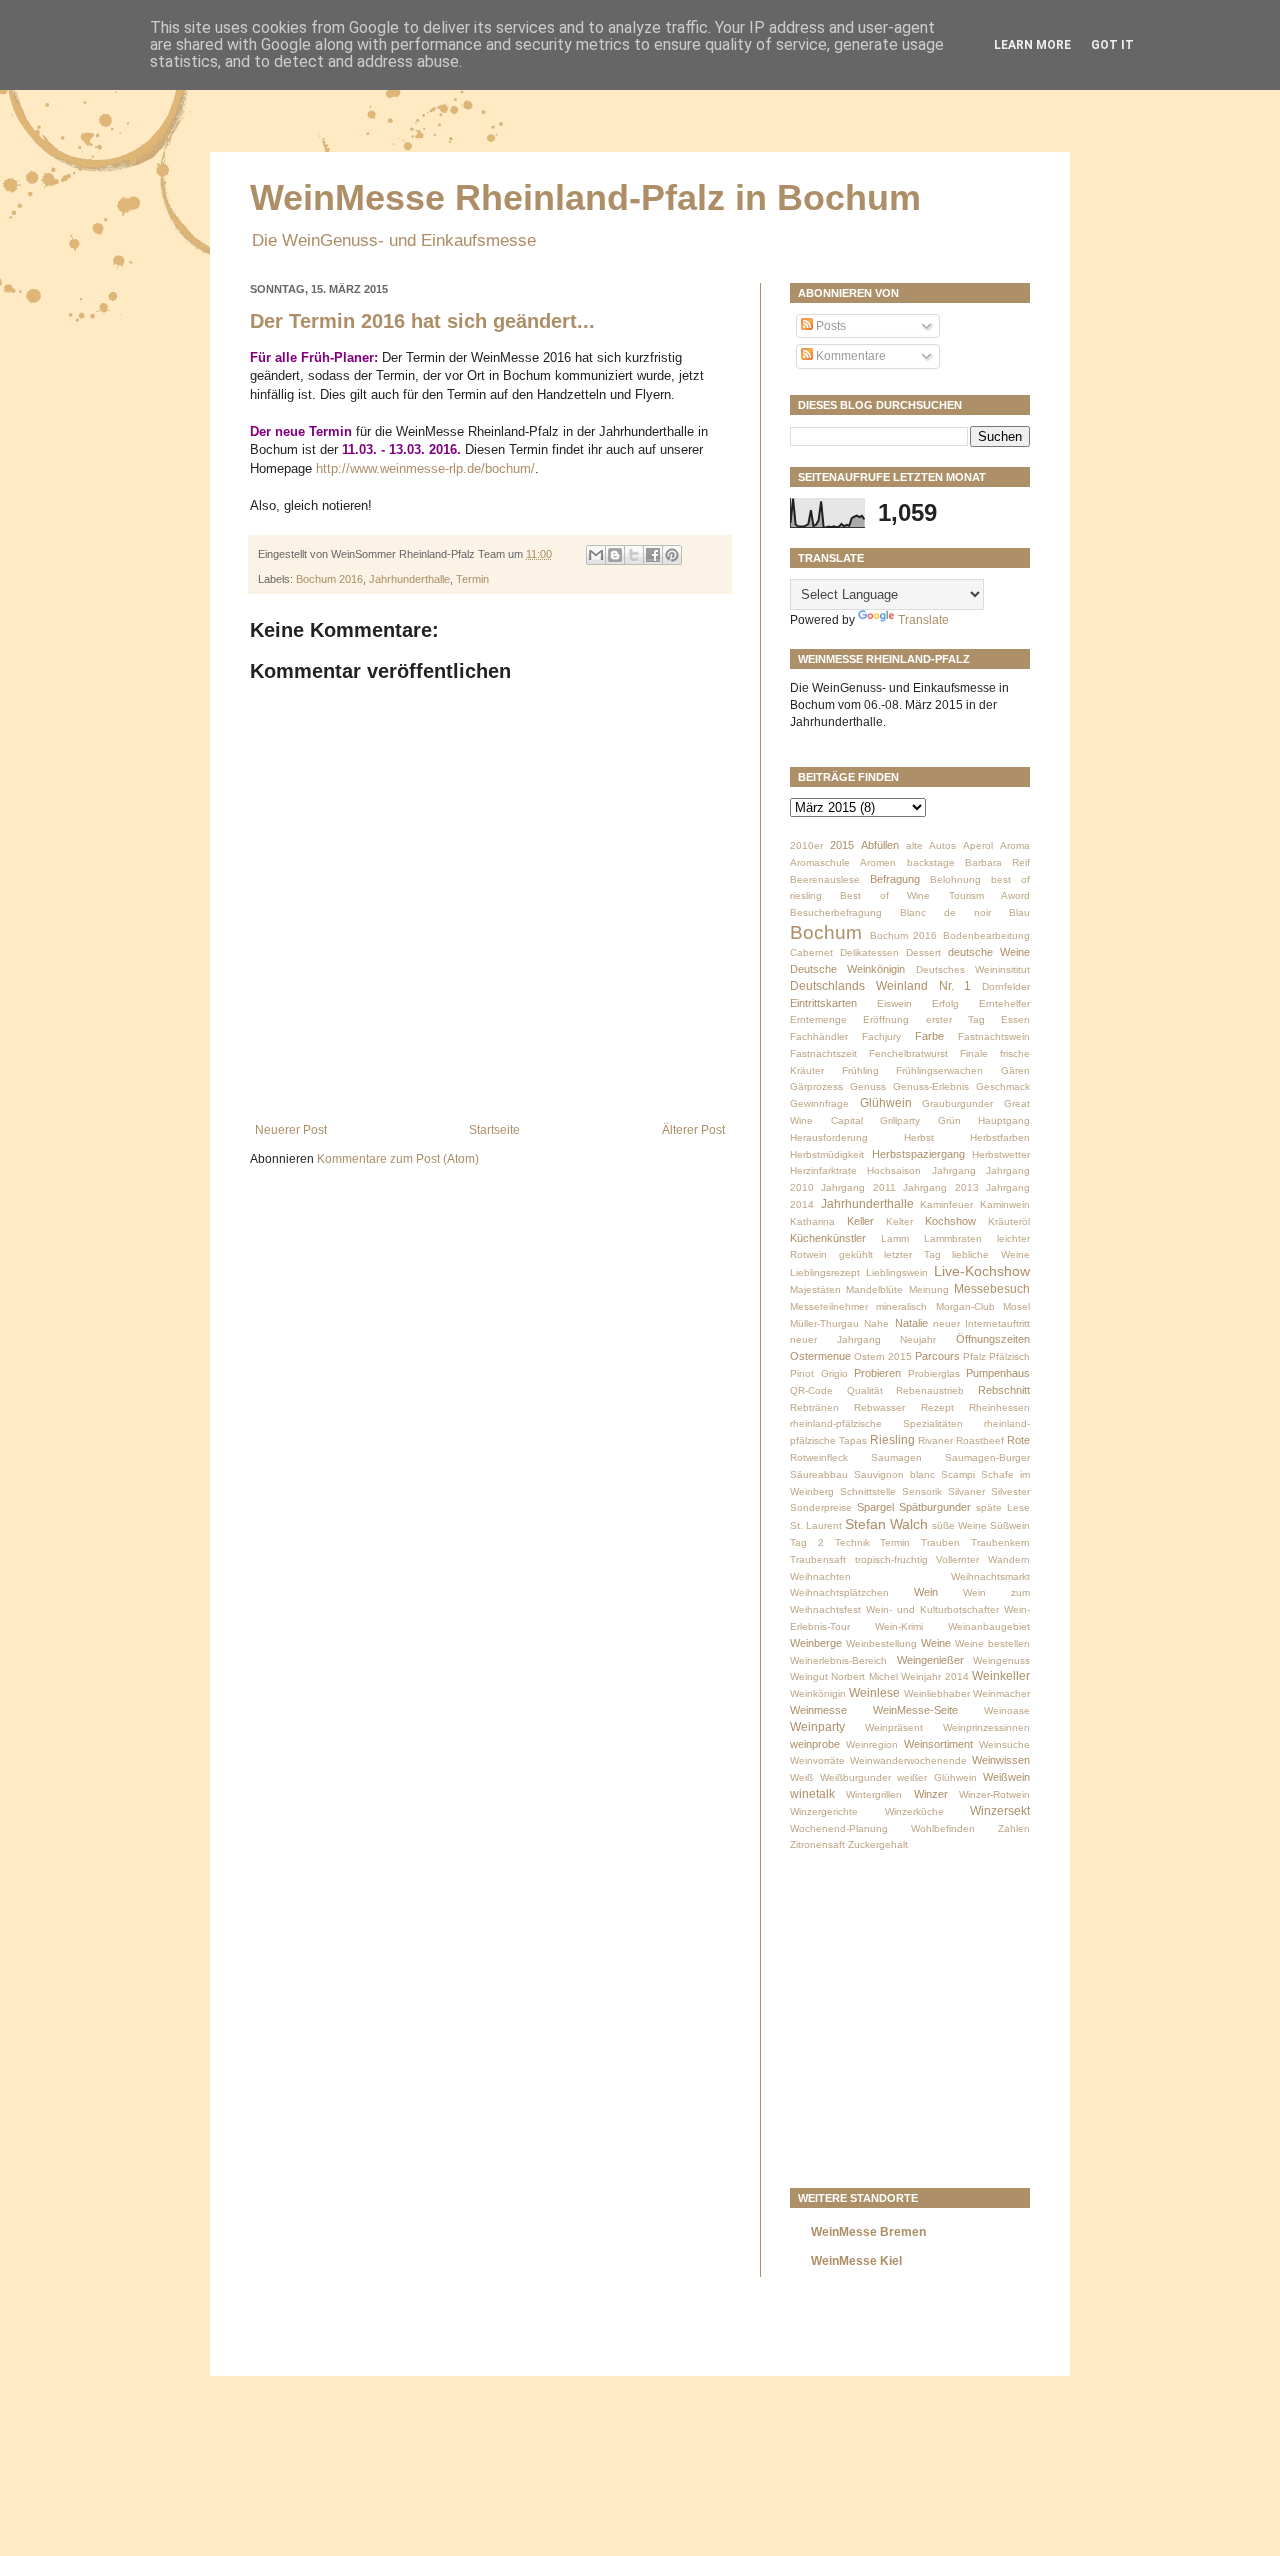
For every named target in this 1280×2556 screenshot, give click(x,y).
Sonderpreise (821, 1507)
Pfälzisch (1009, 1356)
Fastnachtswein (994, 1036)
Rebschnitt (1004, 1390)
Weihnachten (820, 1576)
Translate (923, 620)
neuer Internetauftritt (981, 1323)
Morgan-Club (965, 1306)
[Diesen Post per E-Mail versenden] (596, 555)
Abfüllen (880, 845)
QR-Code (811, 1390)
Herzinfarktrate (823, 1170)
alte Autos (931, 845)
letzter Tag (912, 1254)
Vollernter (957, 1559)
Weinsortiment (938, 1744)
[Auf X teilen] (634, 555)
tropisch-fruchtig (891, 1559)
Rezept (937, 1407)
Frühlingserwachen (939, 1070)
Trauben (940, 1542)
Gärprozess (816, 1086)
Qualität (865, 1390)
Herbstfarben (1000, 1137)
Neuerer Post (291, 1130)
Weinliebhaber (937, 1693)
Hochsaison (894, 1170)
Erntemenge (818, 1019)
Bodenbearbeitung (986, 935)
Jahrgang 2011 (858, 1187)
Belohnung (955, 879)
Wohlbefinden (943, 1828)
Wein (926, 1592)
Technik (852, 1542)
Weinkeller (1001, 1676)
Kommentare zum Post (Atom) (398, 1159)
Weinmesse (818, 1710)
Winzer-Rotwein (994, 1794)
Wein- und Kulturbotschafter (932, 1609)
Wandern (1009, 1559)
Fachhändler (819, 1036)
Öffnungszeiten (993, 1339)
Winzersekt (1000, 1811)
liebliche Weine (991, 1254)
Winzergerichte (824, 1811)
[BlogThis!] (615, 555)
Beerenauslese (825, 879)
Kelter (899, 1221)
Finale (974, 1053)
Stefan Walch (886, 1524)
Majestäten (815, 1289)
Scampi (958, 1474)
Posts (829, 326)
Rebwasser (879, 1407)
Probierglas (934, 1373)
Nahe (876, 1323)
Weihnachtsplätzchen (839, 1592)
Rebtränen (814, 1407)
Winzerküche (914, 1811)
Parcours (937, 1356)
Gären (1015, 1070)
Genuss (868, 1086)
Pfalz (974, 1356)
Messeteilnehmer (829, 1306)
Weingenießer (930, 1660)
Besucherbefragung (836, 912)
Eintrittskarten (823, 1003)
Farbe (929, 1036)
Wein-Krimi (899, 1626)
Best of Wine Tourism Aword (935, 895)
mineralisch (901, 1306)
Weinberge (816, 1643)
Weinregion (872, 1744)
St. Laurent (816, 1525)
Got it (1112, 45)
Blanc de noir (945, 912)
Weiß (801, 1777)
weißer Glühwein (937, 1777)
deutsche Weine (989, 952)
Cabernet (811, 952)
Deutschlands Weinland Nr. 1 (880, 986)
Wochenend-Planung (839, 1828)
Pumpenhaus (998, 1373)
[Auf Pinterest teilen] (672, 555)
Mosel (1016, 1306)
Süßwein (1010, 1525)
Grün (949, 1120)
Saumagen (896, 1457)
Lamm (895, 1238)
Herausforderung (829, 1137)
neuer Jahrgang (835, 1339)
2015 (842, 845)
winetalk (812, 1794)
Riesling (892, 1440)
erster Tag (955, 1019)
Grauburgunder (957, 1103)
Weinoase (1007, 1710)
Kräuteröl (1009, 1221)
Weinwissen (1001, 1760)
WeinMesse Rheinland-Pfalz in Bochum (585, 197)
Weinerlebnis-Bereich (838, 1660)
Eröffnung (886, 1019)
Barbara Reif (997, 862)
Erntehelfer (1004, 1003)
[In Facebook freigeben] (653, 555)
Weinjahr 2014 (934, 1676)
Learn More (1032, 45)
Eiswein (894, 1003)
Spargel (875, 1507)
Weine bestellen (992, 1643)
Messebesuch (992, 1289)
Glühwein (886, 1103)
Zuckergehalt (878, 1844)
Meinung (929, 1289)
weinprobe (815, 1744)
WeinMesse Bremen (868, 2232)
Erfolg (945, 1003)
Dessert (923, 952)
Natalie (911, 1323)
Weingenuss (1001, 1660)
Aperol (978, 845)
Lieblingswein (897, 1272)
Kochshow (950, 1221)
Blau (1019, 912)
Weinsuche (1004, 1744)
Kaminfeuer (946, 1204)
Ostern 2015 (883, 1356)
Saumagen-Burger (987, 1457)
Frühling (860, 1070)
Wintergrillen (874, 1794)
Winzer (931, 1794)
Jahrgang (954, 1170)
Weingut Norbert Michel (844, 1676)
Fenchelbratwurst (908, 1053)
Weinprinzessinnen (986, 1727)
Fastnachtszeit (823, 1053)
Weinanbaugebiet (989, 1626)
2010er (806, 845)
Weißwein (1006, 1777)
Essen (1015, 1019)
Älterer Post (693, 1130)
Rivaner (935, 1440)
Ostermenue (820, 1356)
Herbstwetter (1001, 1154)
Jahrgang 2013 (940, 1187)
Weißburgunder (855, 1777)
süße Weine (959, 1525)
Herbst (919, 1137)
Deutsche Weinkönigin (847, 969)
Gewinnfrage (819, 1103)
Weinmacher (1001, 1693)
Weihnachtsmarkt (990, 1576)
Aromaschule (820, 862)
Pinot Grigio (819, 1373)
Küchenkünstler (828, 1238)
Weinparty (817, 1727)
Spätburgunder (935, 1507)
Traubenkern (1000, 1542)
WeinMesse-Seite (915, 1710)
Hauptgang (1004, 1120)
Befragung (895, 879)
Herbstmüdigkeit (827, 1154)
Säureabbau (819, 1474)
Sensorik (922, 1491)
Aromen (878, 862)
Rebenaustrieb (930, 1390)
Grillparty (900, 1120)
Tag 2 (807, 1542)
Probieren (877, 1373)
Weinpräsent (894, 1727)
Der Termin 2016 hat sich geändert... (422, 321)
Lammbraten (953, 1238)
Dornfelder (1006, 986)
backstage (931, 862)
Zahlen (1014, 1828)
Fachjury (881, 1036)
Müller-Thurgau (824, 1323)
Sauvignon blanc (894, 1474)
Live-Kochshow (982, 1271)
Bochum (826, 932)
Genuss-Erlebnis (931, 1086)
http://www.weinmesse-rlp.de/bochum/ (423, 468)
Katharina (812, 1221)
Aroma (1015, 845)
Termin (472, 579)
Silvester (1010, 1491)
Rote (1018, 1440)
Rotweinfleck (819, 1457)
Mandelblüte (874, 1289)
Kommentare (849, 356)
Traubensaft (818, 1559)
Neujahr (918, 1339)
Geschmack (1003, 1086)
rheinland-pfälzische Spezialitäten (876, 1423)
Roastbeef (980, 1440)
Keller (860, 1221)
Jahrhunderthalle (409, 579)
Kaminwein (1005, 1204)
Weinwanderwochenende (908, 1760)
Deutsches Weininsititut (973, 969)
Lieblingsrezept (825, 1272)
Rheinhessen (999, 1407)
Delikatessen (869, 952)
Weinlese (874, 1693)
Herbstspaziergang (918, 1154)
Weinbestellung (881, 1643)
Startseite (494, 1130)
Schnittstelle (868, 1491)
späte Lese (1003, 1507)
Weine (936, 1643)
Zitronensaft (817, 1844)
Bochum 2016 (329, 579)
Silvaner (966, 1491)
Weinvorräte (817, 1760)
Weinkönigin (818, 1693)
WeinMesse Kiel (856, 2261)
